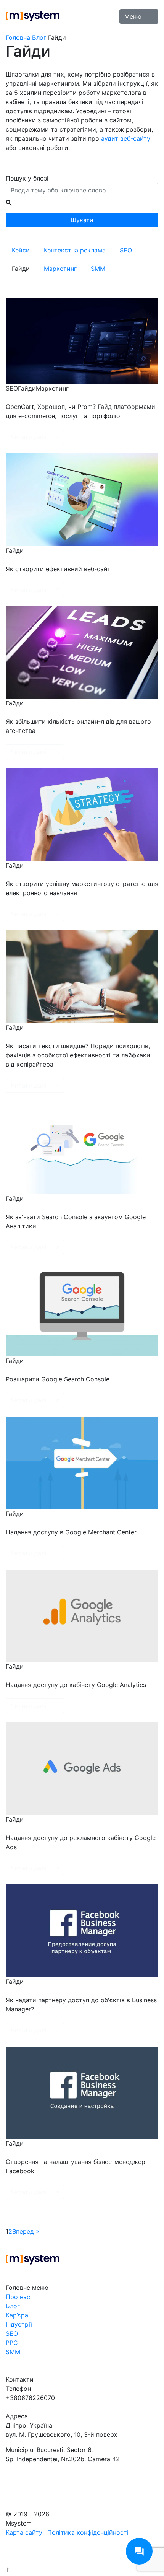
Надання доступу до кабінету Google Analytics (76, 1685)
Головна (18, 37)
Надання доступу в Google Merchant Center (71, 1532)
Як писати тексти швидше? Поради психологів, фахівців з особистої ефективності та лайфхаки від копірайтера (78, 1055)
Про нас (18, 2297)
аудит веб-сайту (126, 138)
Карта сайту (24, 2532)
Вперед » (26, 2231)
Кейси (21, 250)
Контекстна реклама (75, 250)
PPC (12, 2343)
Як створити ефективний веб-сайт (58, 569)
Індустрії (19, 2324)
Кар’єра (17, 2315)
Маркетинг (60, 269)
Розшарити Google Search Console (58, 1379)
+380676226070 (30, 2398)
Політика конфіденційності (88, 2532)
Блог (39, 37)
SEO (126, 250)
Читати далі (28, 437)
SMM (98, 269)
